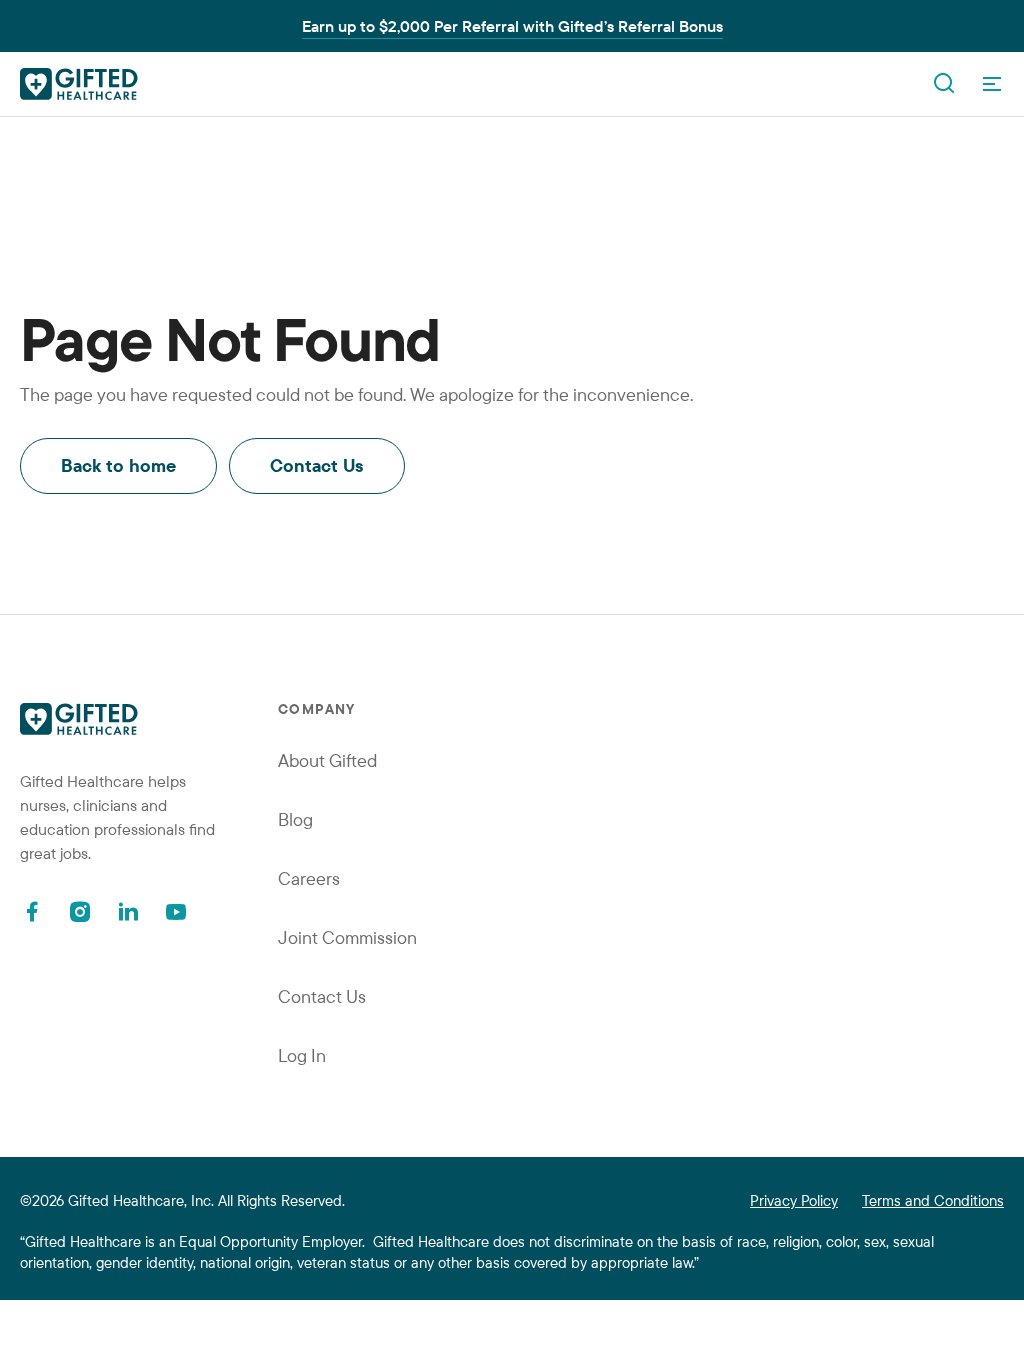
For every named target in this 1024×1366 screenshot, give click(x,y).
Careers (309, 878)
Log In (302, 1055)
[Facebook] (32, 911)
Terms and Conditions (933, 1200)
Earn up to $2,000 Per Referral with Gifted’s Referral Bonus (512, 26)
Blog (295, 819)
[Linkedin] (128, 911)
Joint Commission (347, 937)
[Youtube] (176, 911)
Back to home (118, 465)
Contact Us (317, 465)
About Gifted (327, 760)
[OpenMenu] (992, 84)
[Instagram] (80, 911)
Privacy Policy (794, 1200)
